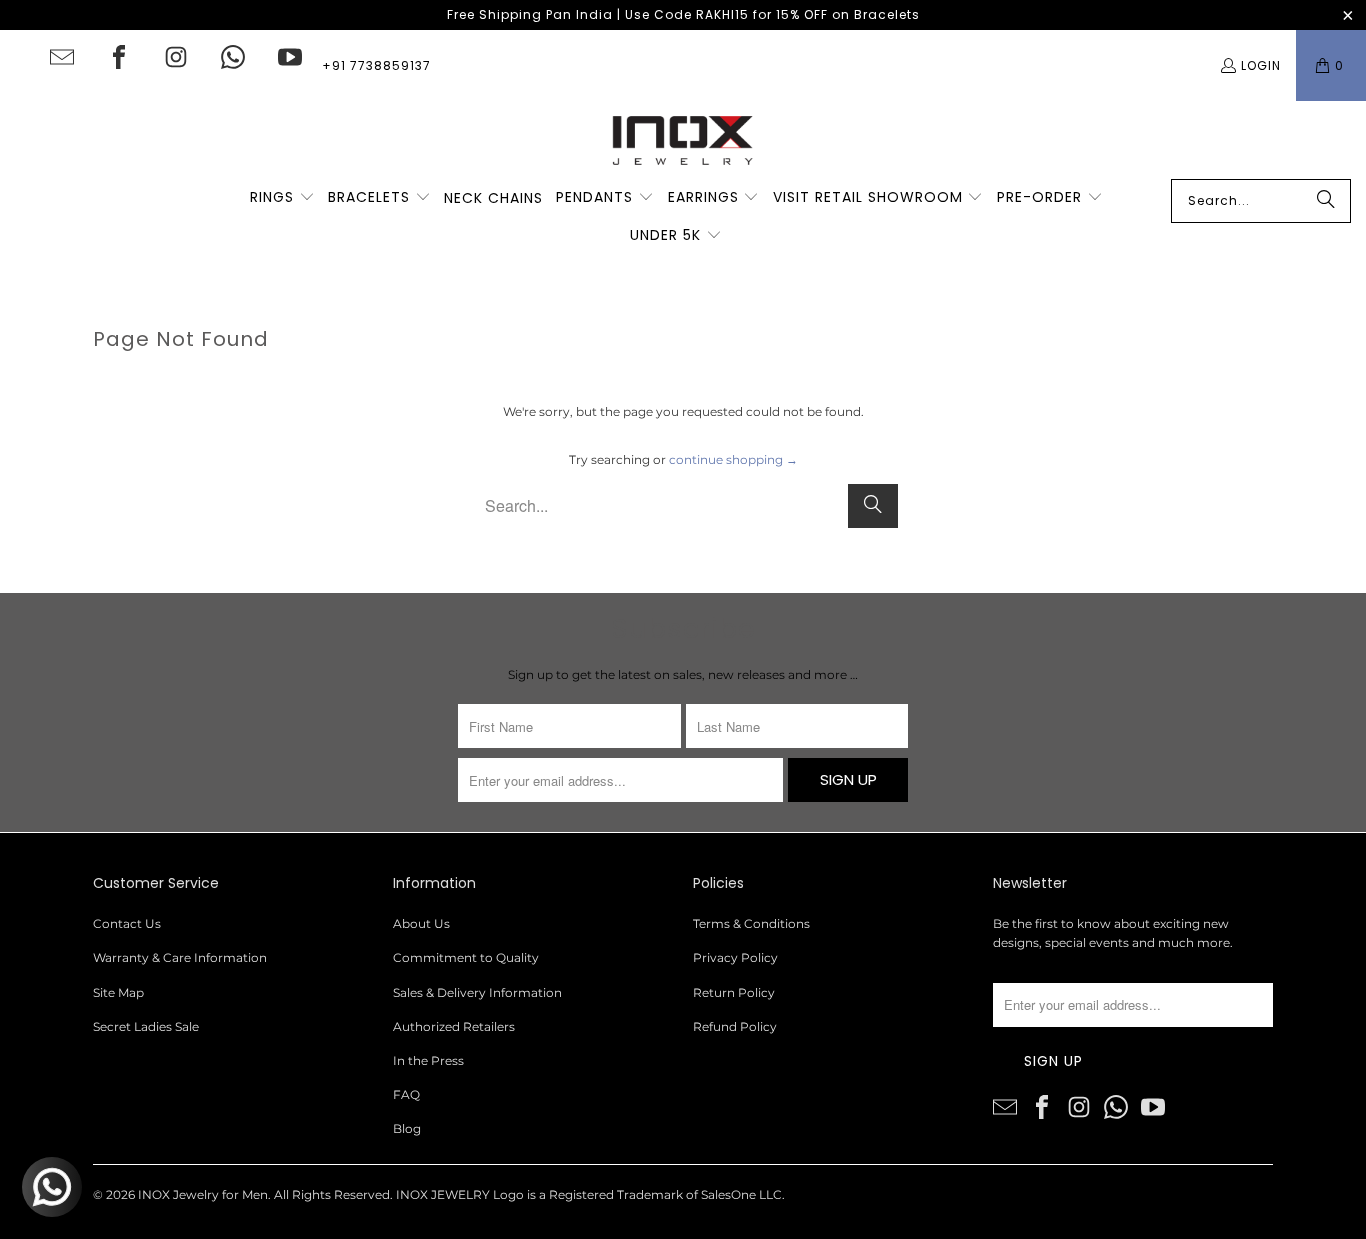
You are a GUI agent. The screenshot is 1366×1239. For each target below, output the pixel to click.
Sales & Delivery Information (477, 992)
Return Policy (734, 992)
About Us (421, 923)
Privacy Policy (735, 957)
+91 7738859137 (376, 65)
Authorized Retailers (454, 1026)
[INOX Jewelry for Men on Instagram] (176, 57)
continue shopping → (733, 459)
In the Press (428, 1060)
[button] (282, 198)
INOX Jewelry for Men (203, 1194)
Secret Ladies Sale (146, 1026)
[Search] (1326, 201)
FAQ (406, 1094)
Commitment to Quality (466, 957)
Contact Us (127, 923)
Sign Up (848, 779)
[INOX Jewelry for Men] (683, 140)
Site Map (118, 992)
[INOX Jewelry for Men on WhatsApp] (233, 57)
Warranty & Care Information (180, 957)
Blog (407, 1128)
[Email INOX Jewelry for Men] (62, 57)
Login (1261, 65)
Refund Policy (735, 1026)
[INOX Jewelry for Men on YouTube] (290, 57)
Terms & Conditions (751, 923)
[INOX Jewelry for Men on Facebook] (119, 57)
